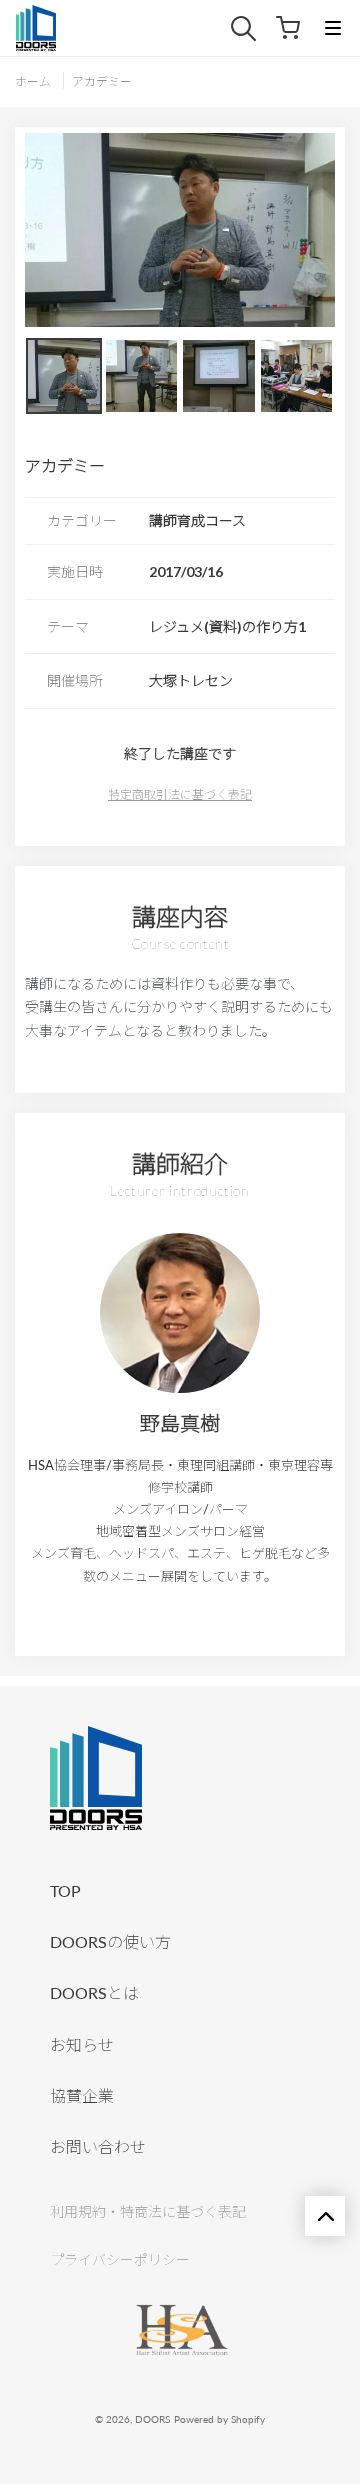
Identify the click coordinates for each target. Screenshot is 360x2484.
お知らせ (82, 2044)
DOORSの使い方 (110, 1941)
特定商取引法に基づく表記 (180, 794)
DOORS (152, 2419)
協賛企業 (82, 2095)
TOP (65, 1890)
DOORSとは (94, 1992)
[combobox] (253, 28)
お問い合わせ (98, 2146)
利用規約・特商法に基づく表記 (148, 2211)
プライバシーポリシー (120, 2259)
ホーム (33, 81)
